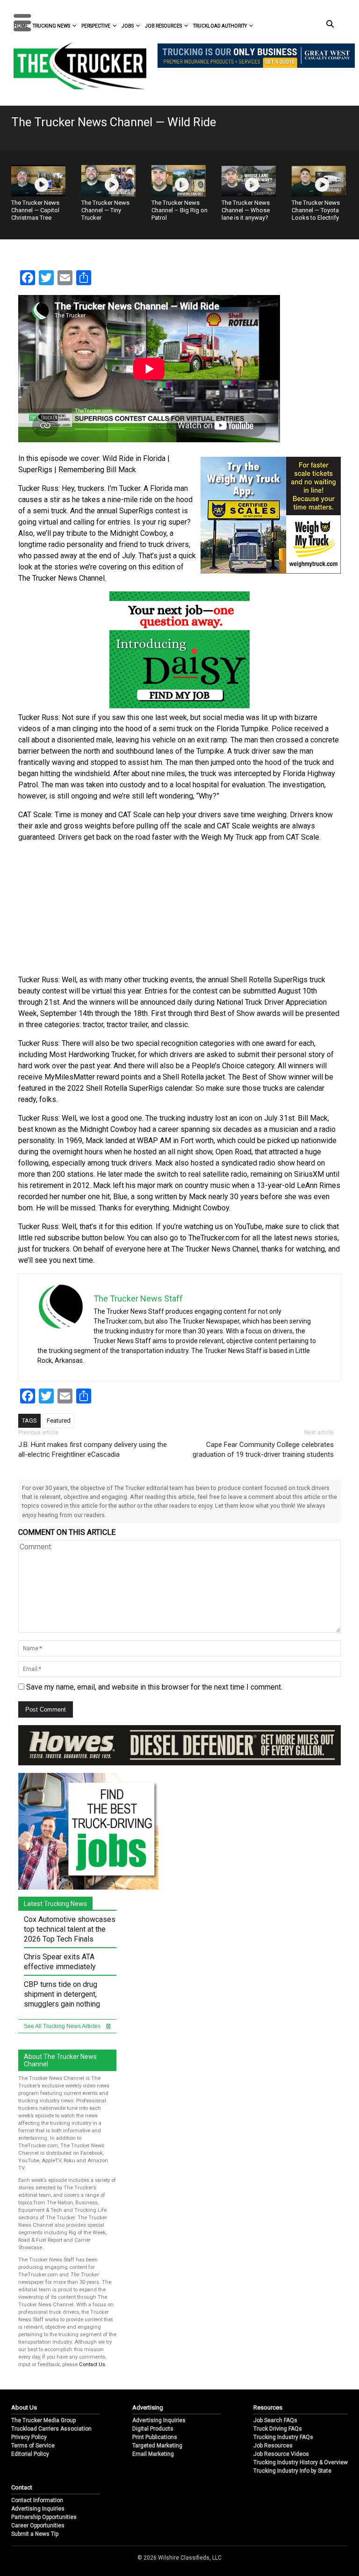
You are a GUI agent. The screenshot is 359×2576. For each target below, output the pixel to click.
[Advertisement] (179, 909)
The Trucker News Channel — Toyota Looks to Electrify (316, 210)
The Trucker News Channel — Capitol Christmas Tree (35, 210)
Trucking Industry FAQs (283, 2437)
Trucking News (51, 26)
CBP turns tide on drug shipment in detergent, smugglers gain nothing (62, 1994)
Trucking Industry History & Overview (301, 2462)
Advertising (148, 2407)
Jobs (128, 26)
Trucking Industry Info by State (292, 2471)
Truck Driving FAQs (278, 2429)
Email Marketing (153, 2454)
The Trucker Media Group (43, 2420)
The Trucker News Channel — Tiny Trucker (105, 210)
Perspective (96, 26)
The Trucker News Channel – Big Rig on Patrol (179, 210)
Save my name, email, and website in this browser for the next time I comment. (154, 1687)
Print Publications (155, 2437)
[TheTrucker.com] (75, 66)
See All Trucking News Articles (63, 2026)
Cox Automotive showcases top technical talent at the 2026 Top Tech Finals (70, 1929)
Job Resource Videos (281, 2454)
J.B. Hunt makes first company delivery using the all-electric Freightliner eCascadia (93, 1450)
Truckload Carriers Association (51, 2429)
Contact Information (37, 2500)
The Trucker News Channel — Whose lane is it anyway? (246, 210)
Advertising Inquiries (159, 2420)
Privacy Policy (29, 2437)
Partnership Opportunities (44, 2517)
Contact (22, 2487)
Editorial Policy (30, 2454)
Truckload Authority (220, 26)
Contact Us (92, 2364)
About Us (24, 2407)
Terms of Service (33, 2446)
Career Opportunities (38, 2526)
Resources (268, 2407)
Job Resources (163, 26)
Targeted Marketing (157, 2446)
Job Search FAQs (275, 2420)
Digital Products (153, 2429)
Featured (59, 1421)
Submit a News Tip (35, 2534)
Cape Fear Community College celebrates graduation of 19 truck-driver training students (263, 1450)
